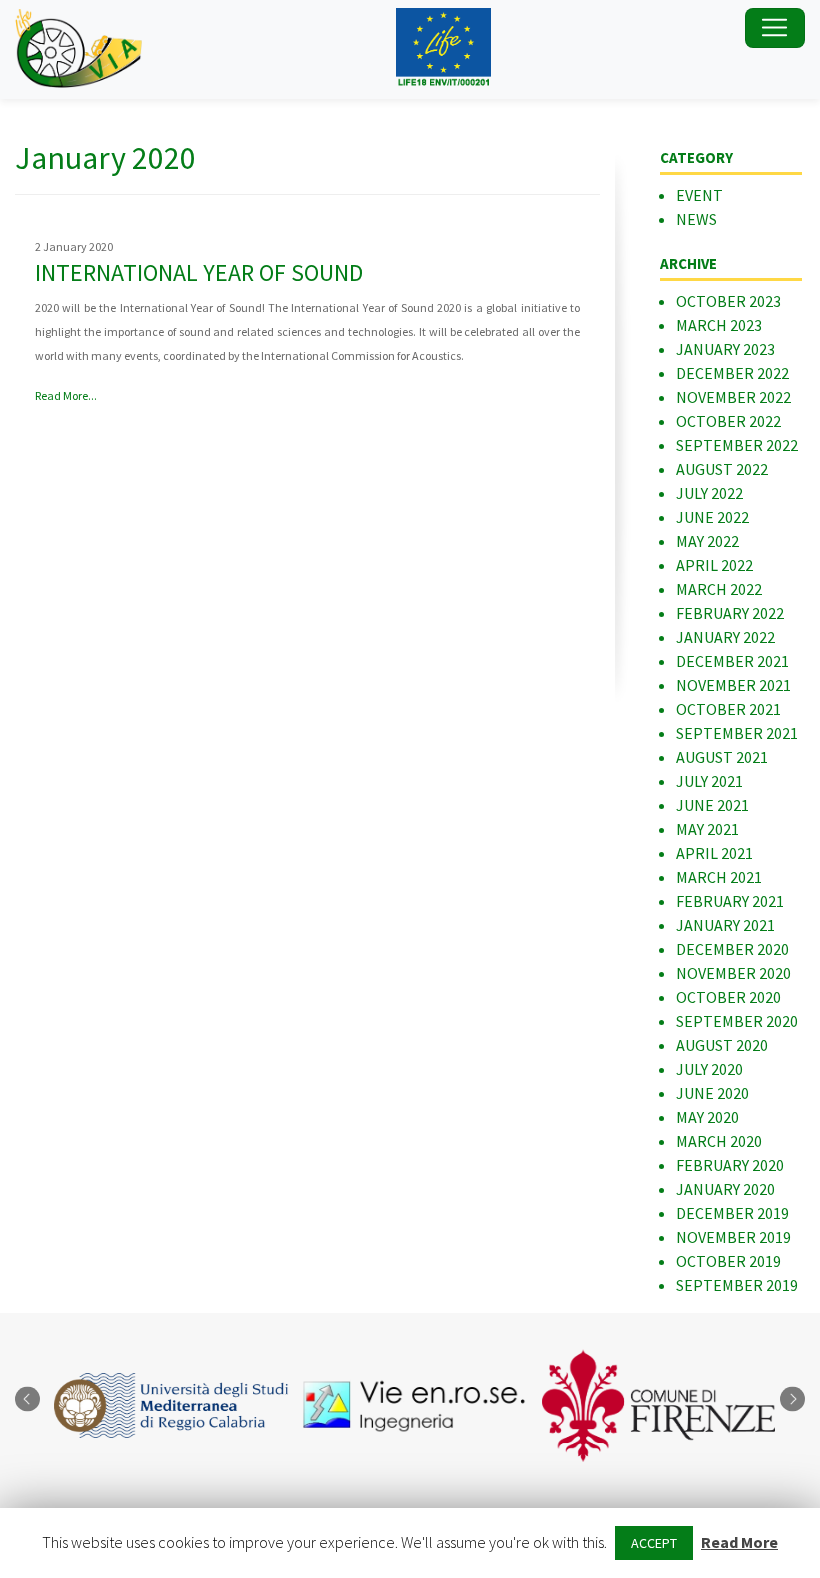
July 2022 (709, 493)
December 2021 (732, 661)
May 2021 (707, 829)
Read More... (66, 395)
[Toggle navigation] (775, 28)
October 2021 (728, 709)
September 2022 (737, 445)
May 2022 (707, 541)
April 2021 (714, 853)
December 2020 (732, 949)
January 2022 (725, 637)
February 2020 (730, 1165)
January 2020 (725, 1189)
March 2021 (719, 877)
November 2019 (733, 1237)
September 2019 (737, 1285)
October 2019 (728, 1261)
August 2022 (722, 469)
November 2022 (733, 397)
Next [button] (792, 1399)
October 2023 (728, 301)
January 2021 (725, 925)
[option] (167, 1405)
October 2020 (728, 997)
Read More (739, 1542)
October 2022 (728, 421)
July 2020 (709, 1069)
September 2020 (737, 1021)
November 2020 (733, 973)
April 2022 (714, 565)
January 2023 (725, 349)
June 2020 (712, 1093)
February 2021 (730, 901)
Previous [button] (27, 1399)
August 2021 (722, 757)
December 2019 (732, 1213)
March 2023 (719, 325)
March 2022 (719, 589)
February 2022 (730, 613)
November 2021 (733, 685)
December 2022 (732, 373)
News (696, 219)
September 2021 (737, 733)
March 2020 (719, 1141)
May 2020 (707, 1117)
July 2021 (709, 781)
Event (699, 195)
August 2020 (722, 1045)
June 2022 (712, 517)
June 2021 (712, 805)
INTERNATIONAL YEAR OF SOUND (199, 272)
